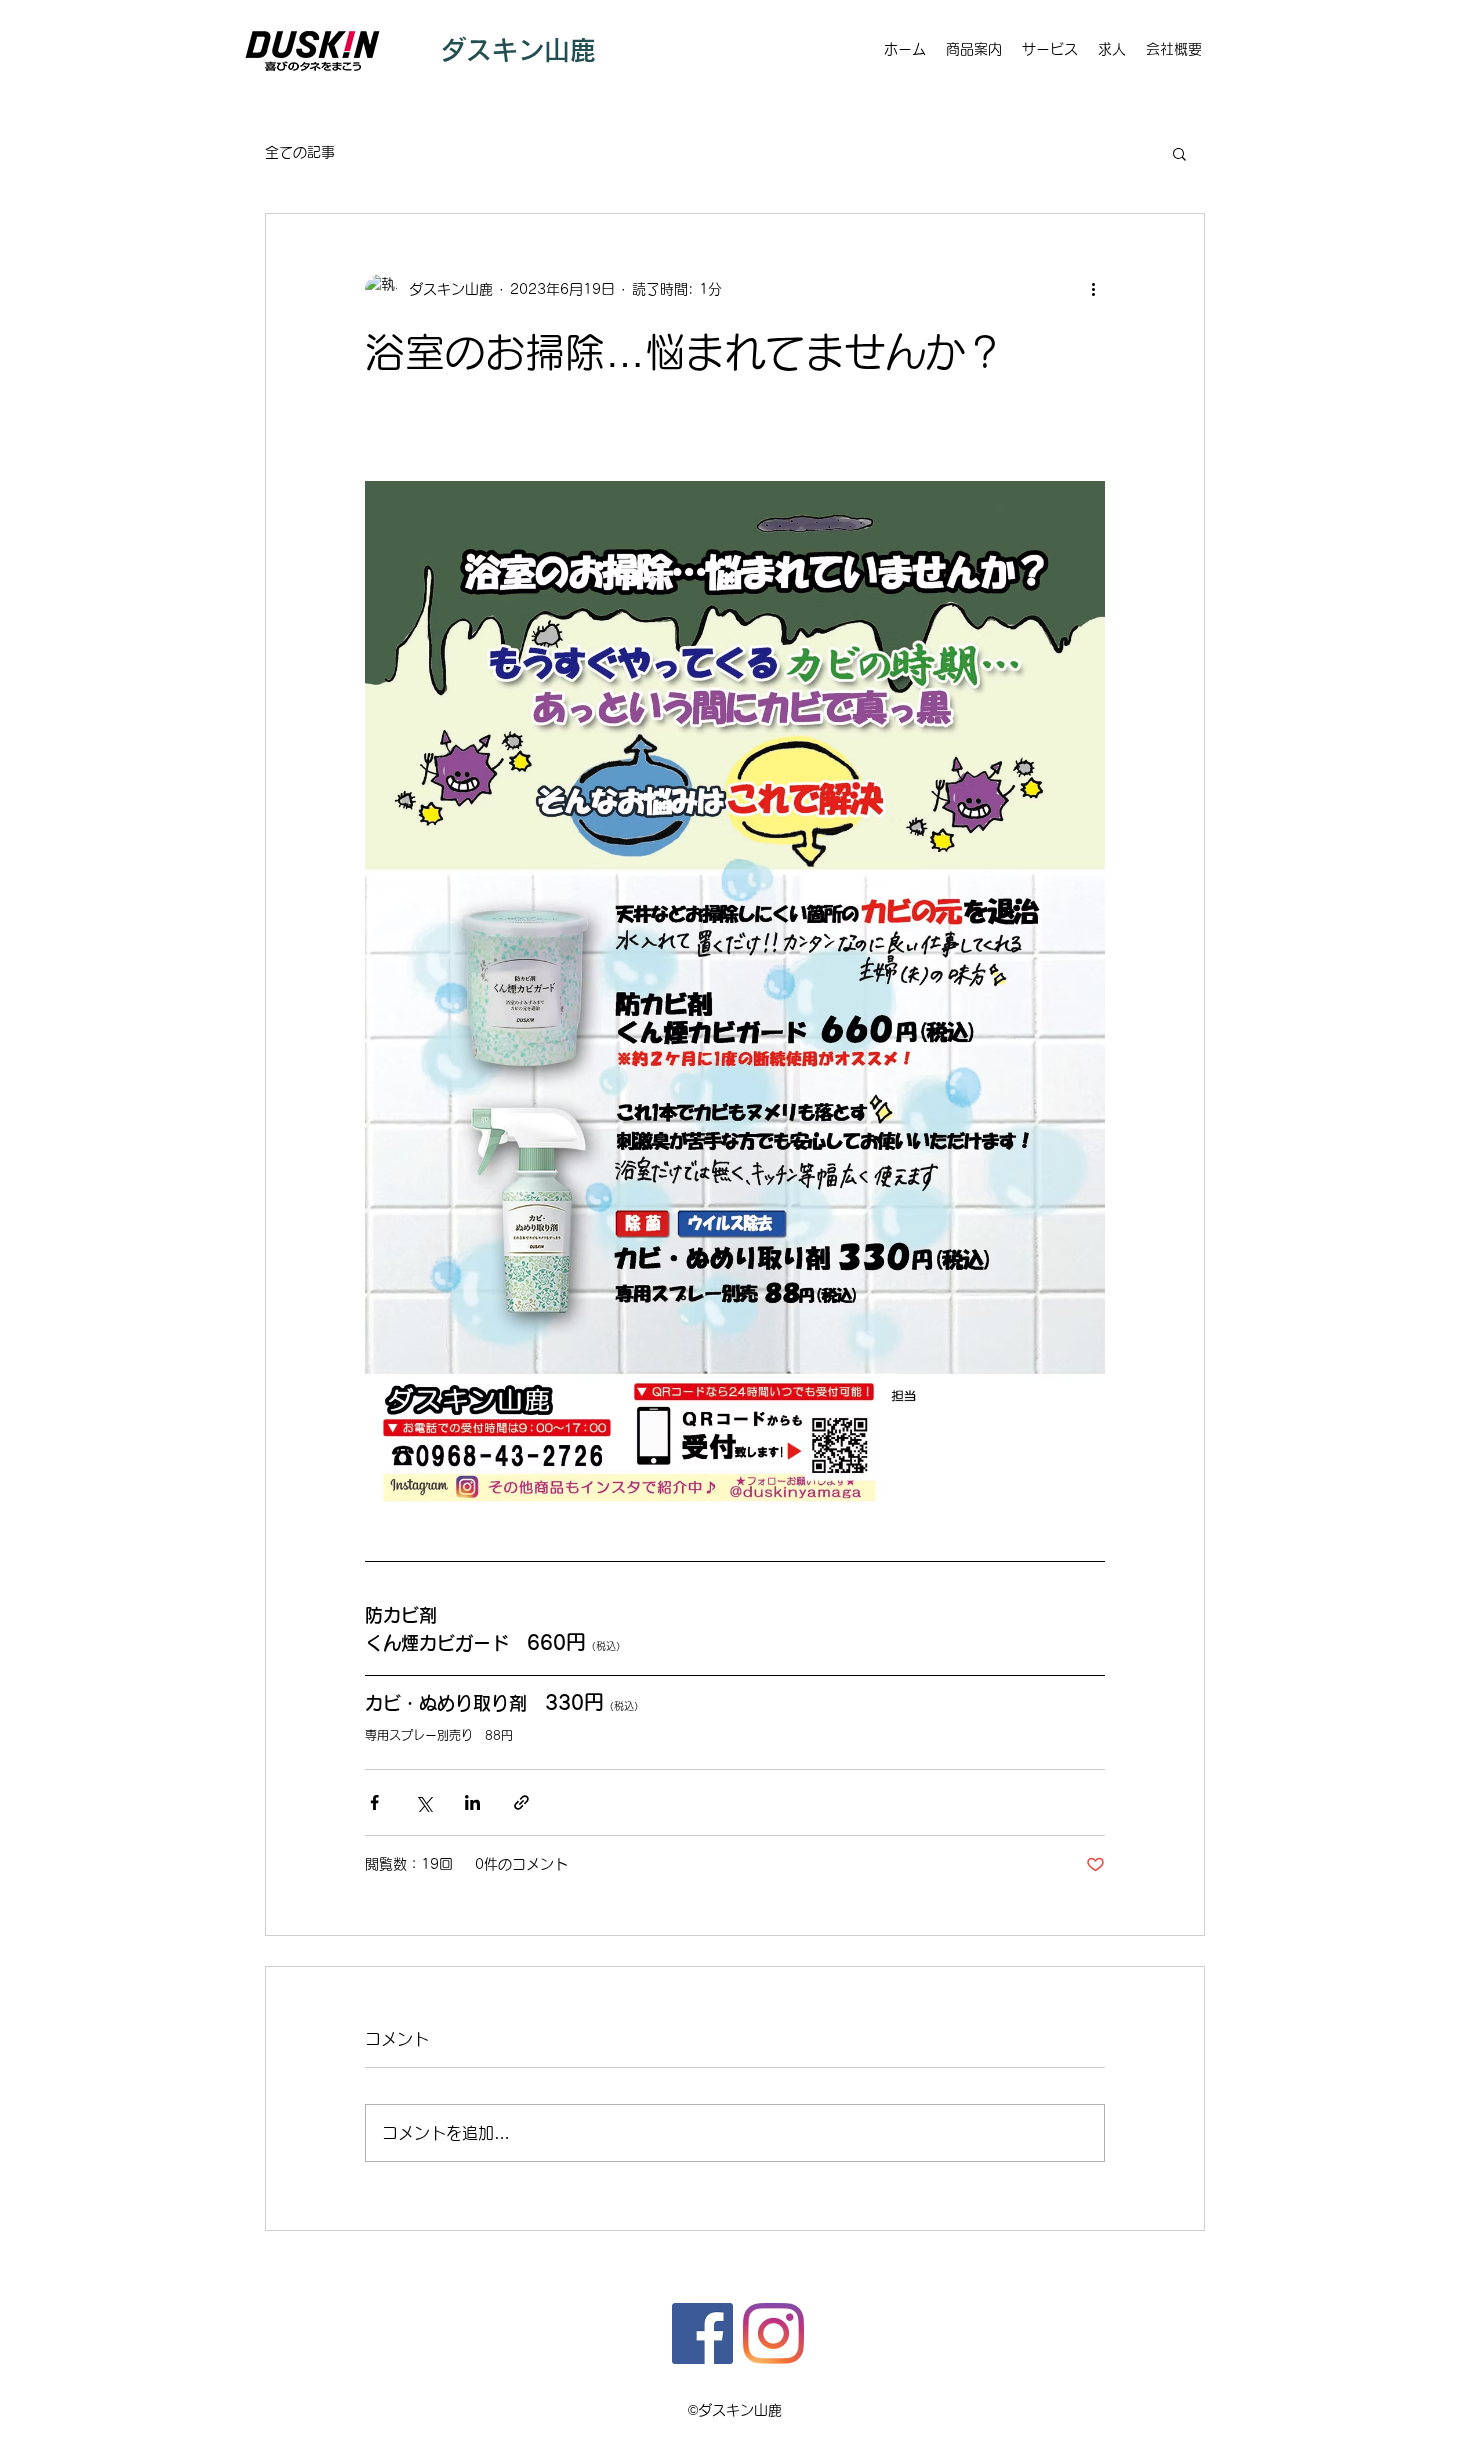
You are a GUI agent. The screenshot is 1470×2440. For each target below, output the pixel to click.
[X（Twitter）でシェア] (423, 1802)
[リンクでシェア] (521, 1802)
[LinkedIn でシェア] (472, 1802)
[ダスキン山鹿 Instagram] (773, 2333)
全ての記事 (300, 152)
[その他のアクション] (1093, 290)
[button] (1179, 153)
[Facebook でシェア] (374, 1802)
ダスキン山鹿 (518, 50)
